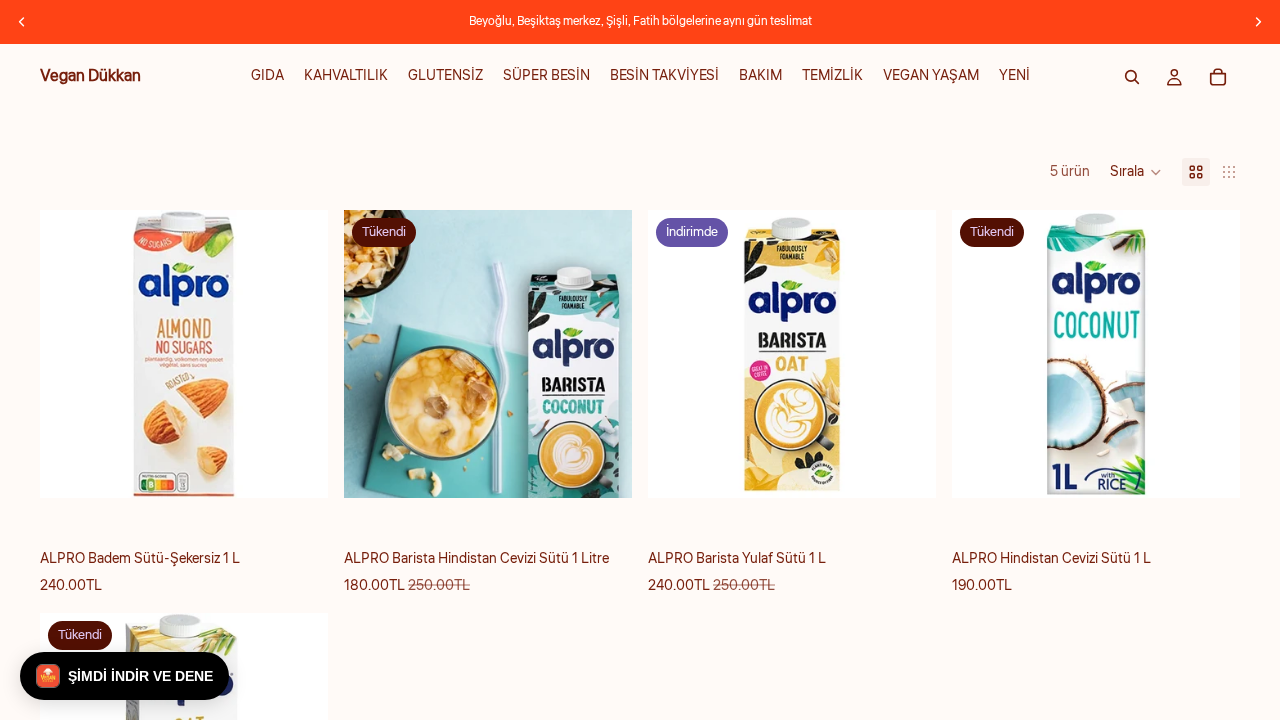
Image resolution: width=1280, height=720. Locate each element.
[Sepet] (1218, 77)
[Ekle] (297, 468)
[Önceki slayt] (22, 22)
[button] (1136, 172)
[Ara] (1132, 77)
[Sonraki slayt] (1258, 22)
